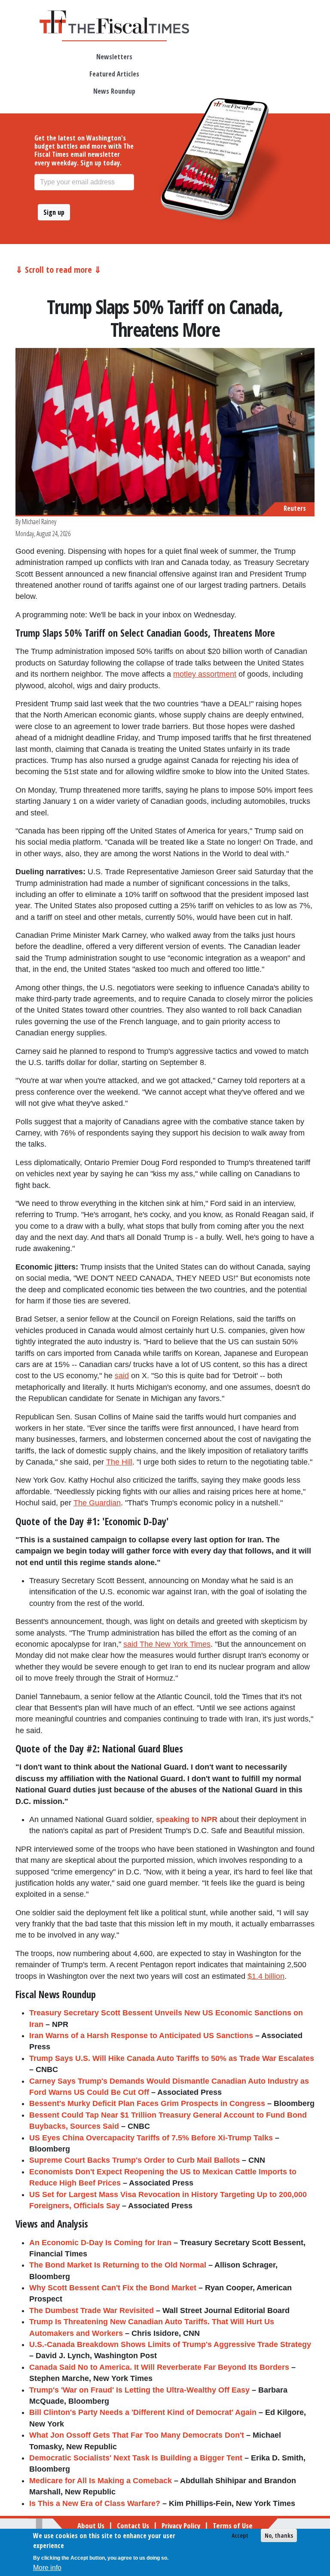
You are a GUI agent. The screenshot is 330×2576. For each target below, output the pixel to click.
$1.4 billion (266, 1976)
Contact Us (133, 2526)
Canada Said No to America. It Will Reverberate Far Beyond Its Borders (159, 2367)
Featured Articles (114, 74)
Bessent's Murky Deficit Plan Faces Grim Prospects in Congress (147, 2103)
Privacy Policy (181, 2526)
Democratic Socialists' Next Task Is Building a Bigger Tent (136, 2458)
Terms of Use (233, 2526)
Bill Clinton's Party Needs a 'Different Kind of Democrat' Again (143, 2412)
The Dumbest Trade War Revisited (92, 2310)
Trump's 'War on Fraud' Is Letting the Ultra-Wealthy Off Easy (139, 2390)
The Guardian (97, 1503)
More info (47, 2568)
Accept (240, 2535)
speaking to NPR (187, 1819)
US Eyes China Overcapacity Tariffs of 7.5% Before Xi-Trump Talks (151, 2138)
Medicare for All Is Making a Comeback (101, 2481)
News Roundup (114, 91)
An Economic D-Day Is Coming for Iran (100, 2243)
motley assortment (205, 674)
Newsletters (114, 57)
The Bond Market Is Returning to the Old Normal (118, 2265)
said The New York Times (167, 1644)
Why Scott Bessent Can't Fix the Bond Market (113, 2288)
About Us (91, 2526)
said (122, 1376)
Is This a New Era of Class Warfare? (95, 2503)
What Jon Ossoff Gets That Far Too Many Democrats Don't (137, 2435)
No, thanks (279, 2535)
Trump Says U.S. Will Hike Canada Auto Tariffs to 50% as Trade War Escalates (172, 2058)
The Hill (119, 1462)
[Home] (114, 22)
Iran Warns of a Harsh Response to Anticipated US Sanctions (141, 2036)
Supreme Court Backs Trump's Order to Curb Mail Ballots (134, 2160)
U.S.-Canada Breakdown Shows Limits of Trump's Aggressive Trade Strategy (170, 2344)
